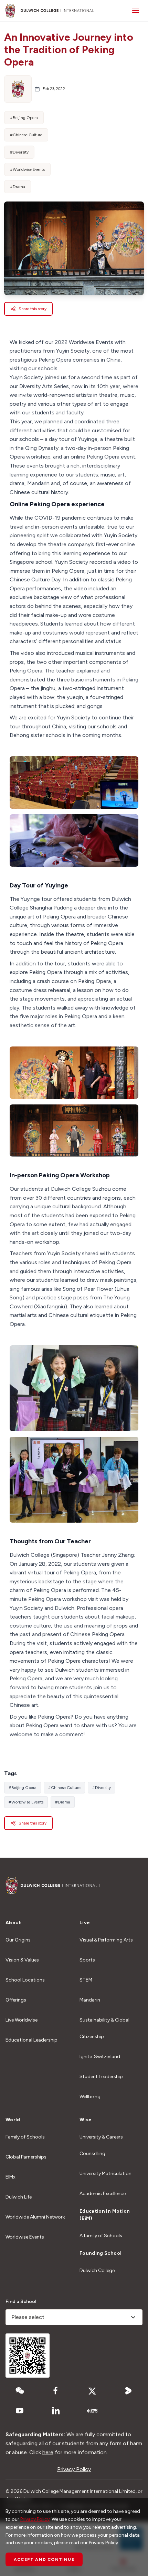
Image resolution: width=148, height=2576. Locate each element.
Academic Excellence (103, 2194)
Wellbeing (90, 2097)
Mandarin (90, 2000)
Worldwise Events (25, 2237)
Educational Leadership (31, 2040)
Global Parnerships (26, 2157)
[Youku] (128, 2391)
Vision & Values (22, 1960)
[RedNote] (92, 2411)
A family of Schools (101, 2236)
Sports (87, 1960)
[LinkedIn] (56, 2411)
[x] (92, 2391)
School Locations (25, 1980)
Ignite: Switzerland (100, 2057)
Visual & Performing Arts (106, 1940)
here (48, 2452)
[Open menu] (136, 11)
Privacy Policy (74, 2469)
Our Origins (18, 1940)
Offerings (16, 2000)
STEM (86, 1980)
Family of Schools (25, 2137)
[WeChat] (20, 2391)
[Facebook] (56, 2391)
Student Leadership (101, 2077)
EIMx (10, 2177)
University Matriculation (105, 2174)
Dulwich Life (19, 2197)
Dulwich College (97, 2270)
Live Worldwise (22, 2020)
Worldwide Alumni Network (35, 2217)
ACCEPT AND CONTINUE (44, 2559)
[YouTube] (20, 2411)
